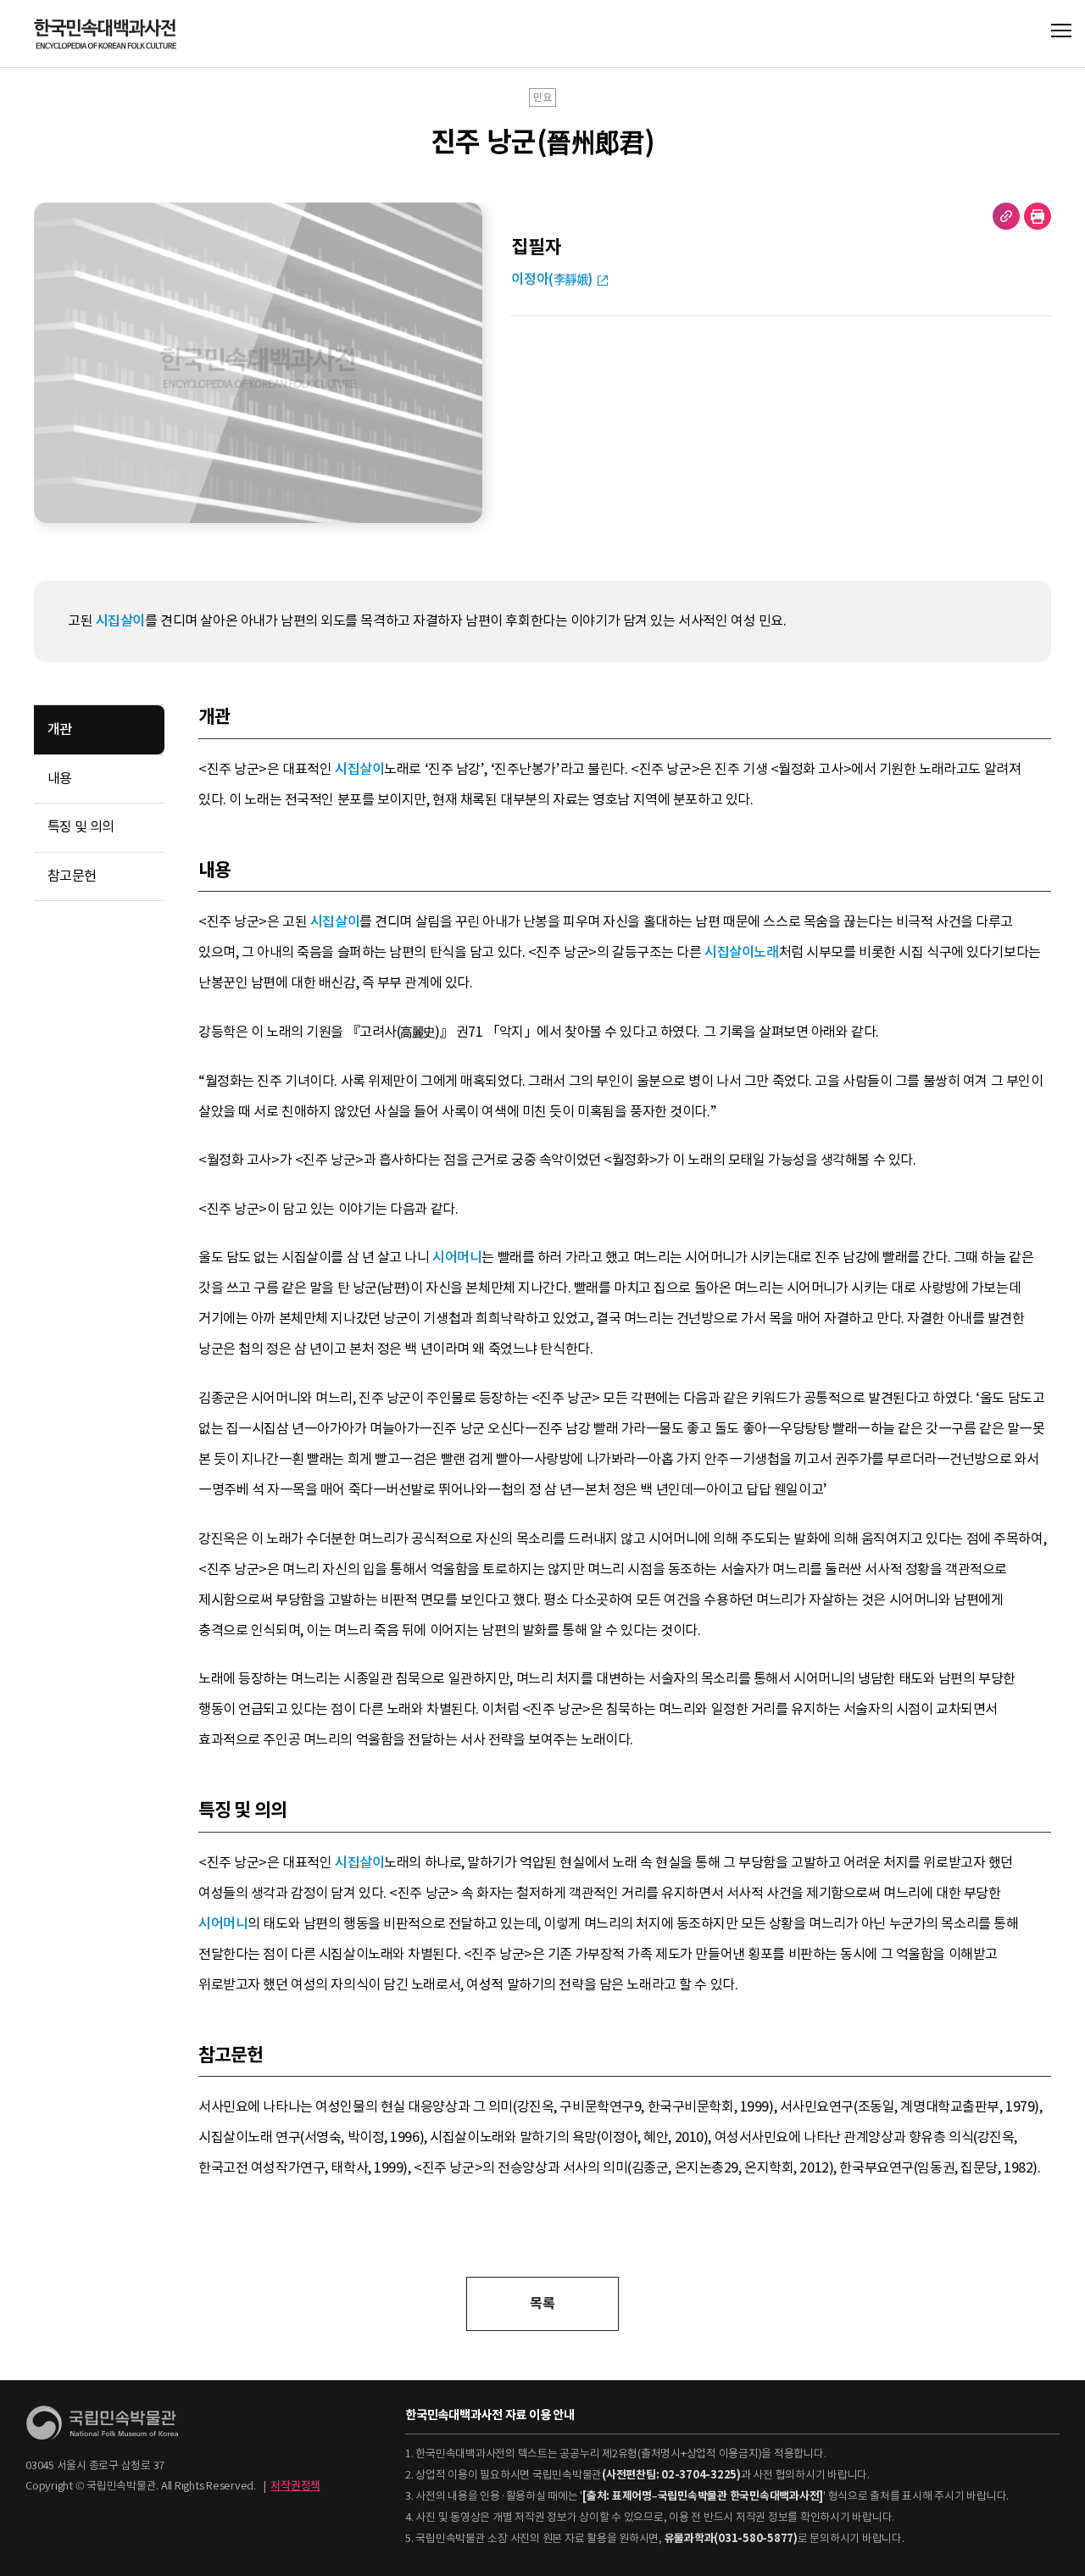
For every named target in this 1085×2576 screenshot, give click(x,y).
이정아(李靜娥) (552, 279)
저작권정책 (295, 2486)
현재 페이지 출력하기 (1038, 216)
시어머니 (457, 1257)
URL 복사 (1006, 216)
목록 (542, 2303)
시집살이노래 (741, 952)
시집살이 (120, 621)
